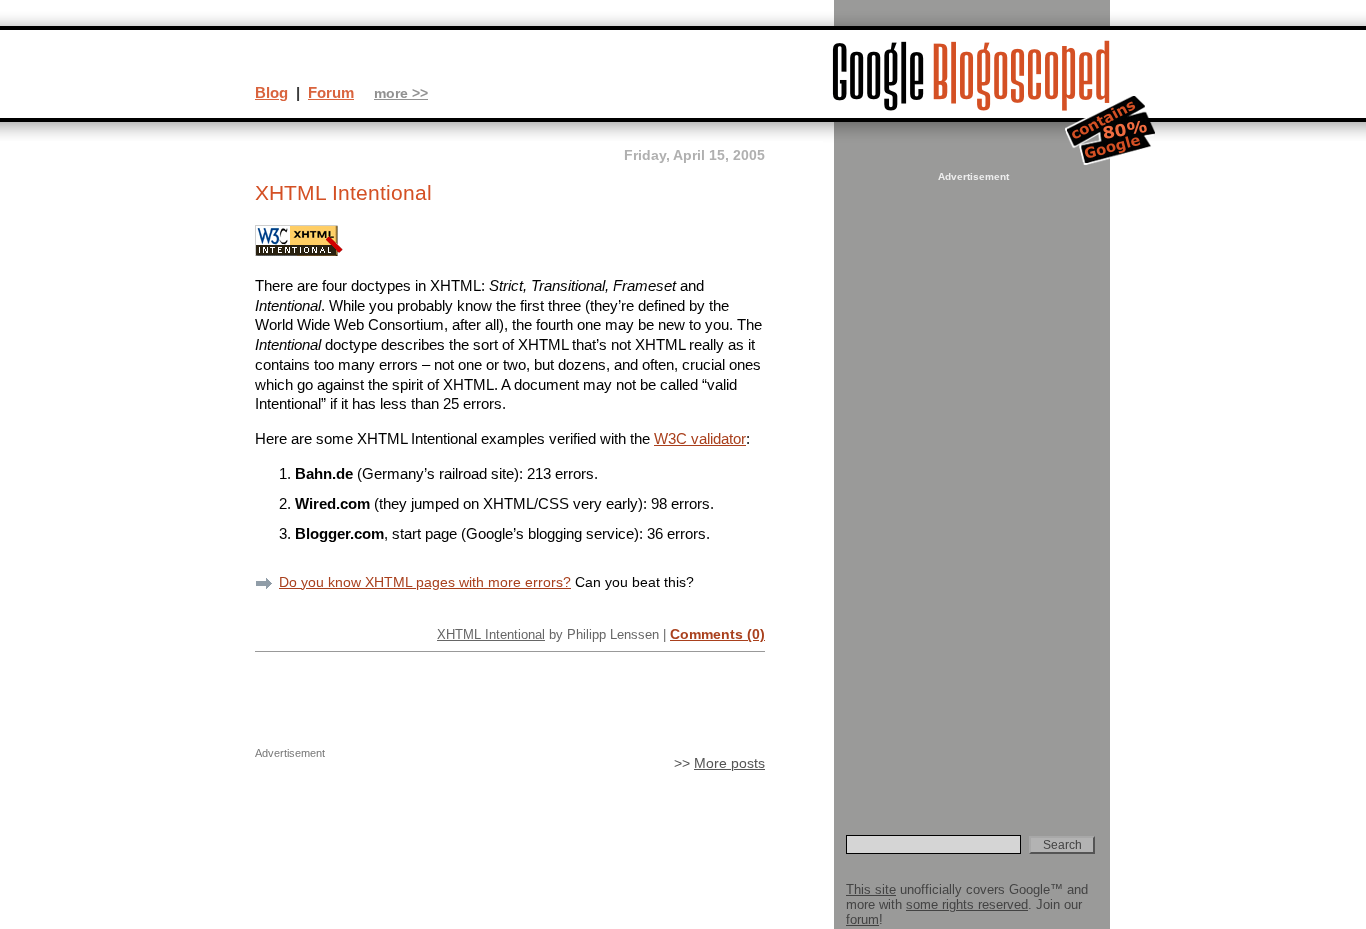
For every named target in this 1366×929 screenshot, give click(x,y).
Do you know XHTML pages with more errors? (425, 582)
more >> (401, 93)
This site (871, 889)
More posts (729, 763)
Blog (271, 92)
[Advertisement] (971, 486)
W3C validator (700, 438)
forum (862, 919)
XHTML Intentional (491, 634)
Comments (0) (717, 634)
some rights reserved (967, 904)
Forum (331, 92)
